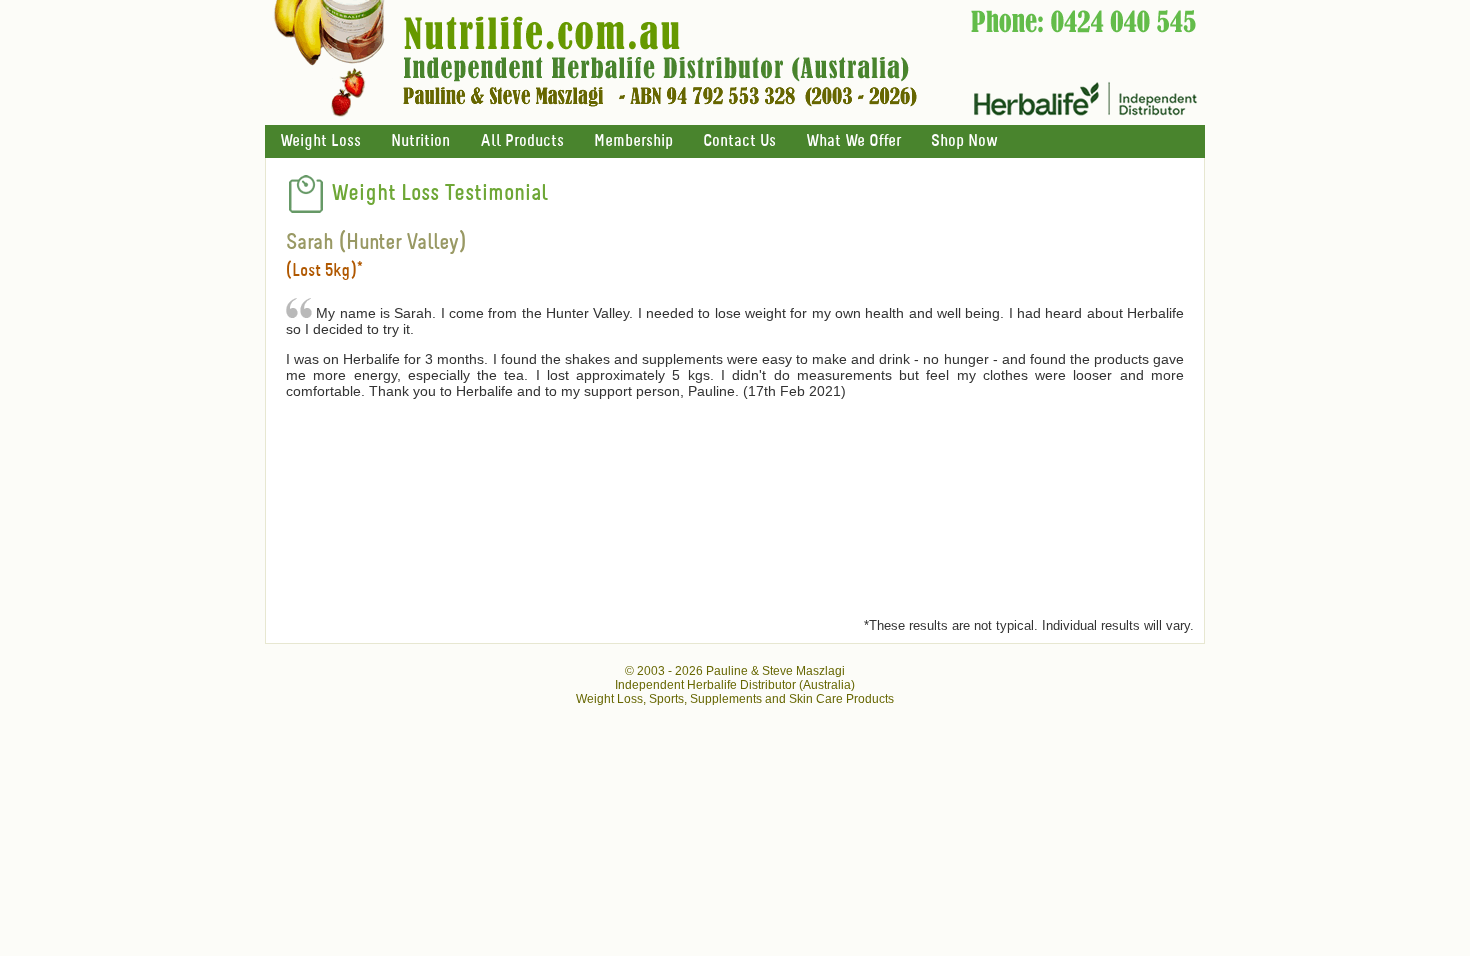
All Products (522, 141)
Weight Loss (320, 141)
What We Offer (853, 141)
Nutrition (420, 141)
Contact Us (739, 141)
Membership (633, 141)
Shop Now (964, 141)
